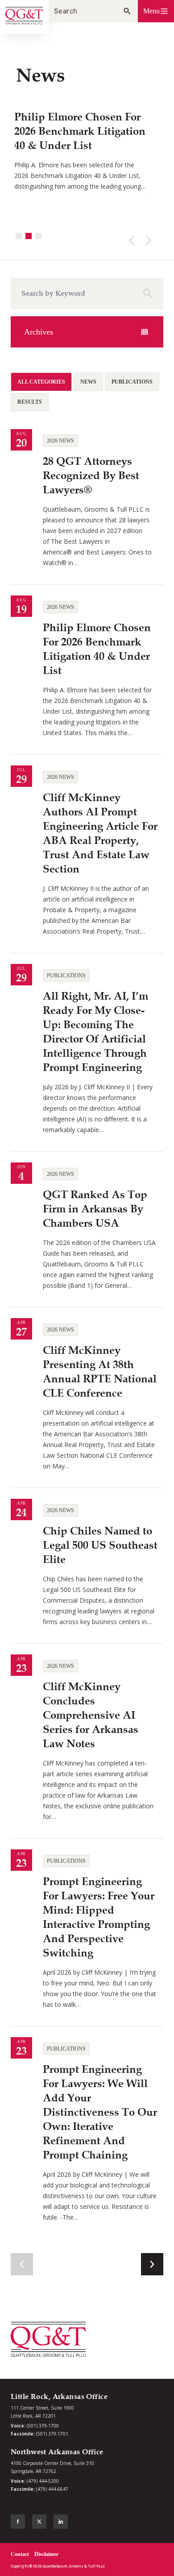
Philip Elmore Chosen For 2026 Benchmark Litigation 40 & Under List (80, 131)
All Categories (41, 382)
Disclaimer (46, 2554)
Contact (20, 2554)
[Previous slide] (149, 240)
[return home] (24, 17)
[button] (156, 11)
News (88, 382)
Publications (132, 382)
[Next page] (152, 2264)
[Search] (127, 11)
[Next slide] (132, 240)
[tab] (19, 236)
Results (30, 402)
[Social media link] (18, 2522)
